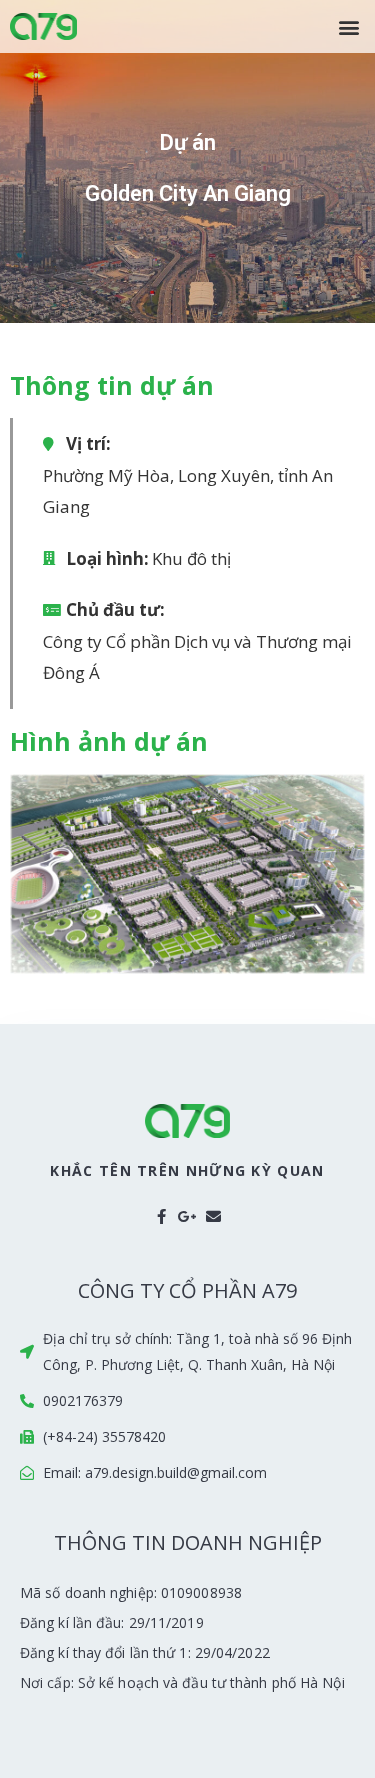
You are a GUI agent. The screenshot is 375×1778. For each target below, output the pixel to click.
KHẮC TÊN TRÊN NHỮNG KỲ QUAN (187, 1170)
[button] (348, 26)
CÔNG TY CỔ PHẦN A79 (187, 1290)
